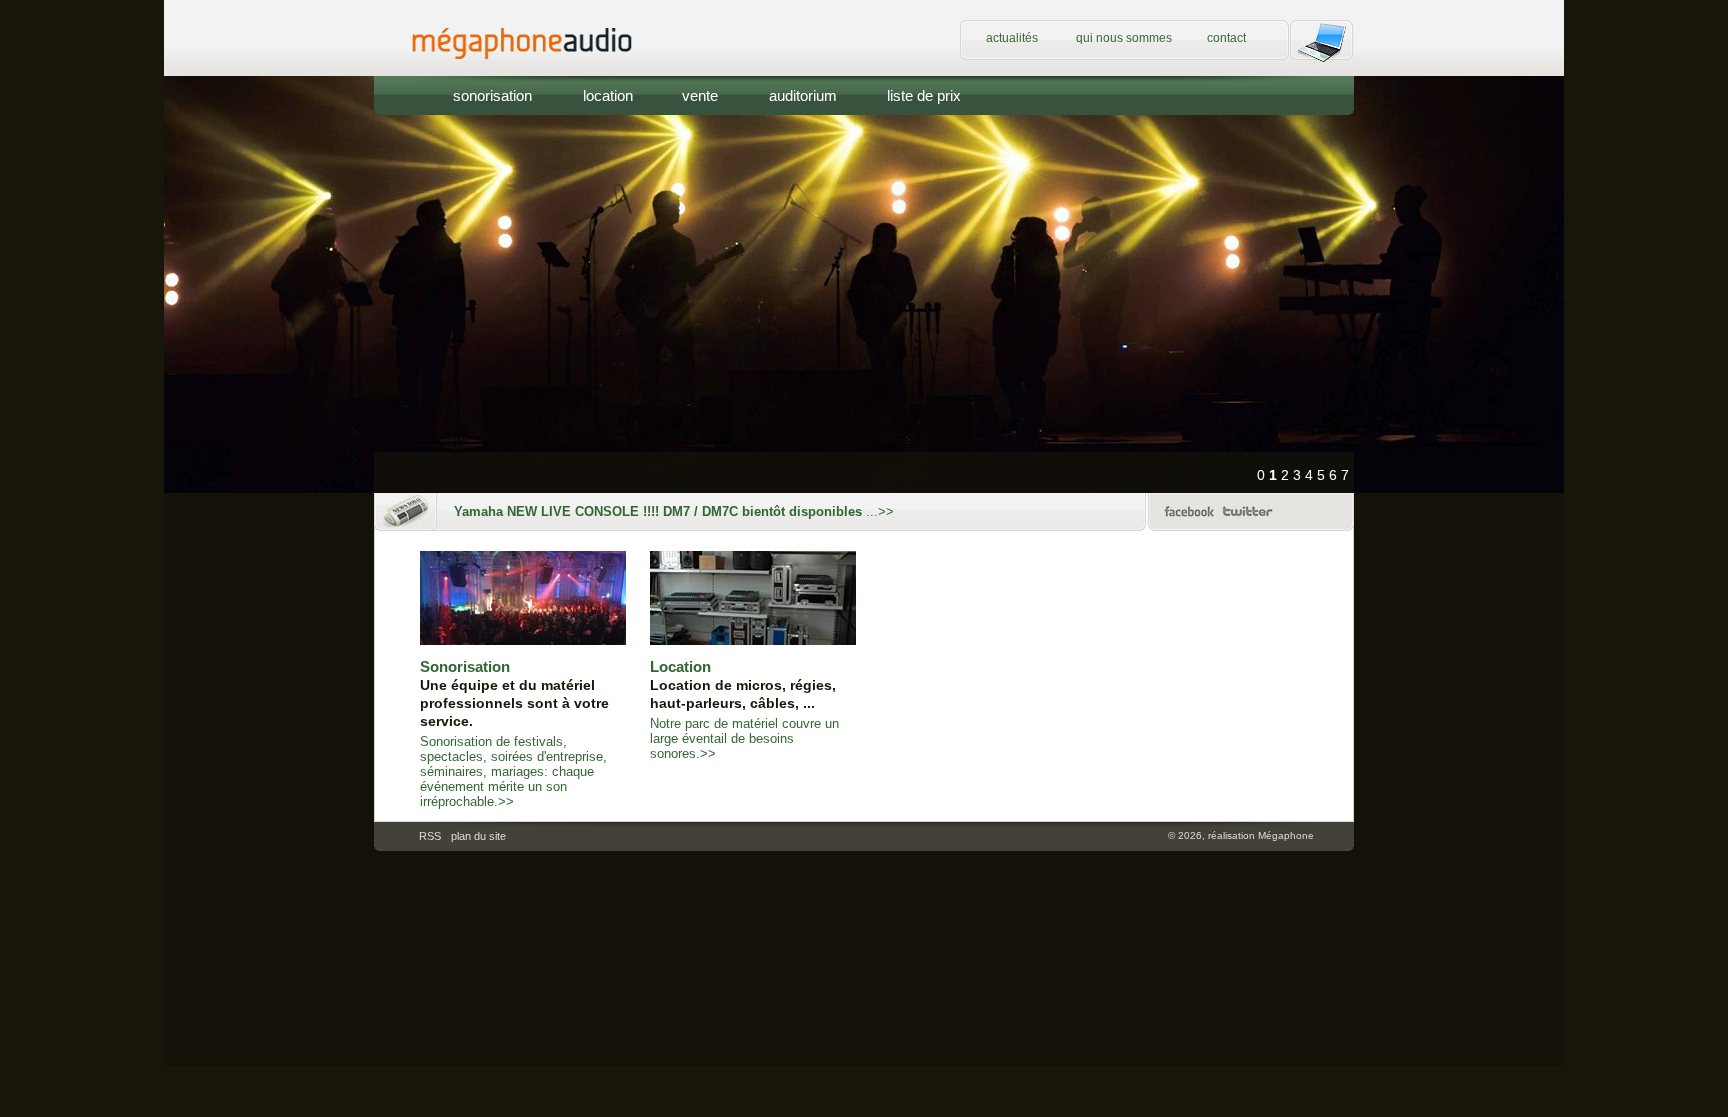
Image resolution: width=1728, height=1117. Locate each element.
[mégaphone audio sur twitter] (1248, 519)
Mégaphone (1286, 835)
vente (700, 95)
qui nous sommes (1124, 38)
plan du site (478, 836)
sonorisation (492, 95)
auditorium (803, 95)
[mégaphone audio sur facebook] (1189, 519)
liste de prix (924, 95)
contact (1226, 38)
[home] (541, 71)
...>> (674, 511)
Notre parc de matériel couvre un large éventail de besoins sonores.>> (744, 709)
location (608, 95)
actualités (1012, 38)
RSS (430, 836)
